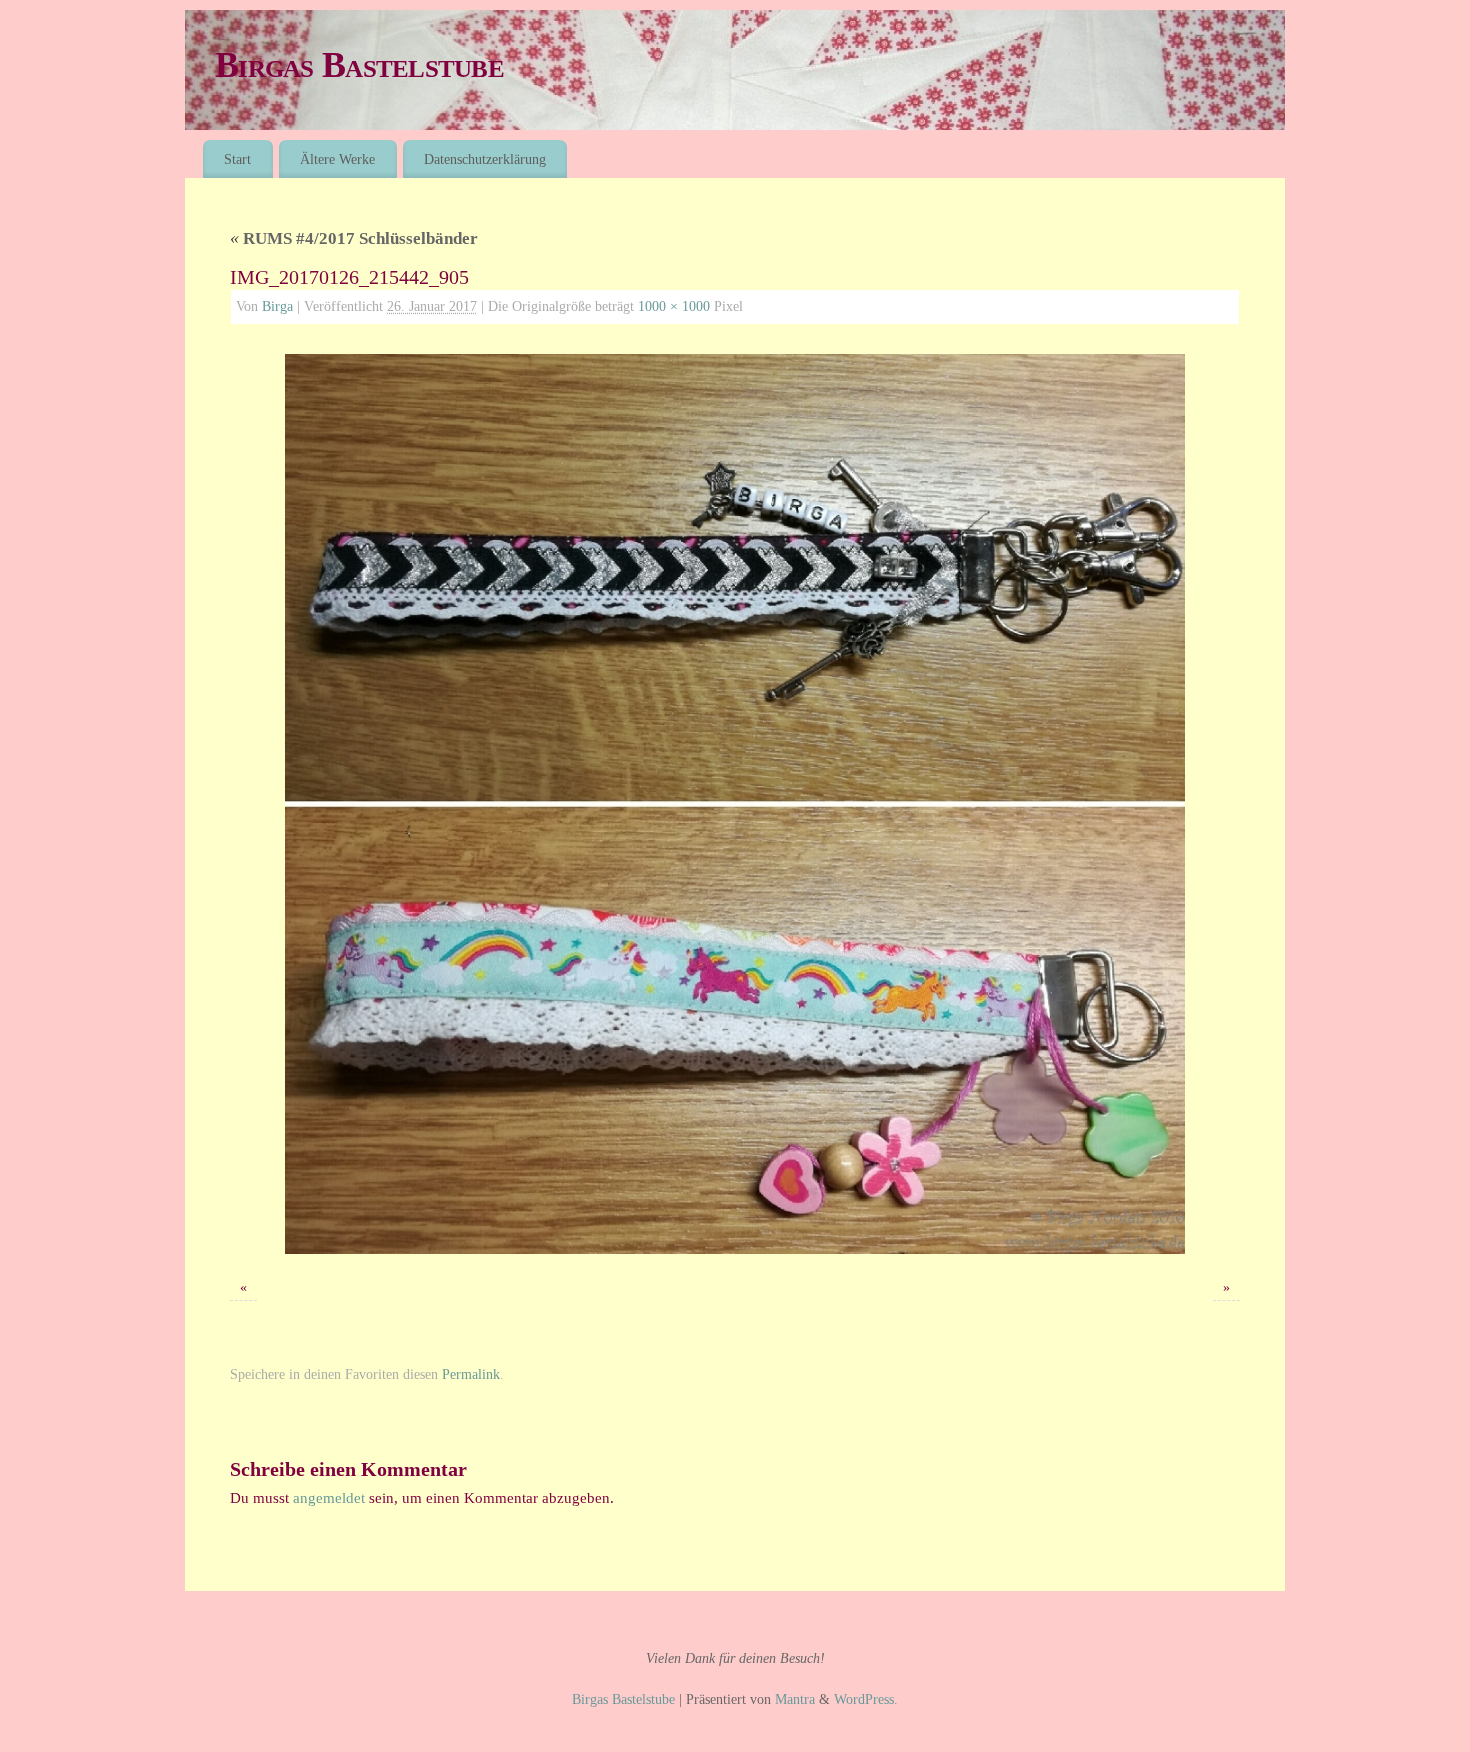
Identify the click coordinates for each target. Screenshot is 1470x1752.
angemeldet (329, 1498)
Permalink (471, 1374)
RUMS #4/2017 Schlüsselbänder (354, 238)
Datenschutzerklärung (485, 159)
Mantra (795, 1699)
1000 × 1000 (674, 306)
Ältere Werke (337, 159)
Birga (277, 306)
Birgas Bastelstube (359, 65)
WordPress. (866, 1699)
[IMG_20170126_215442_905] (735, 804)
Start (237, 159)
